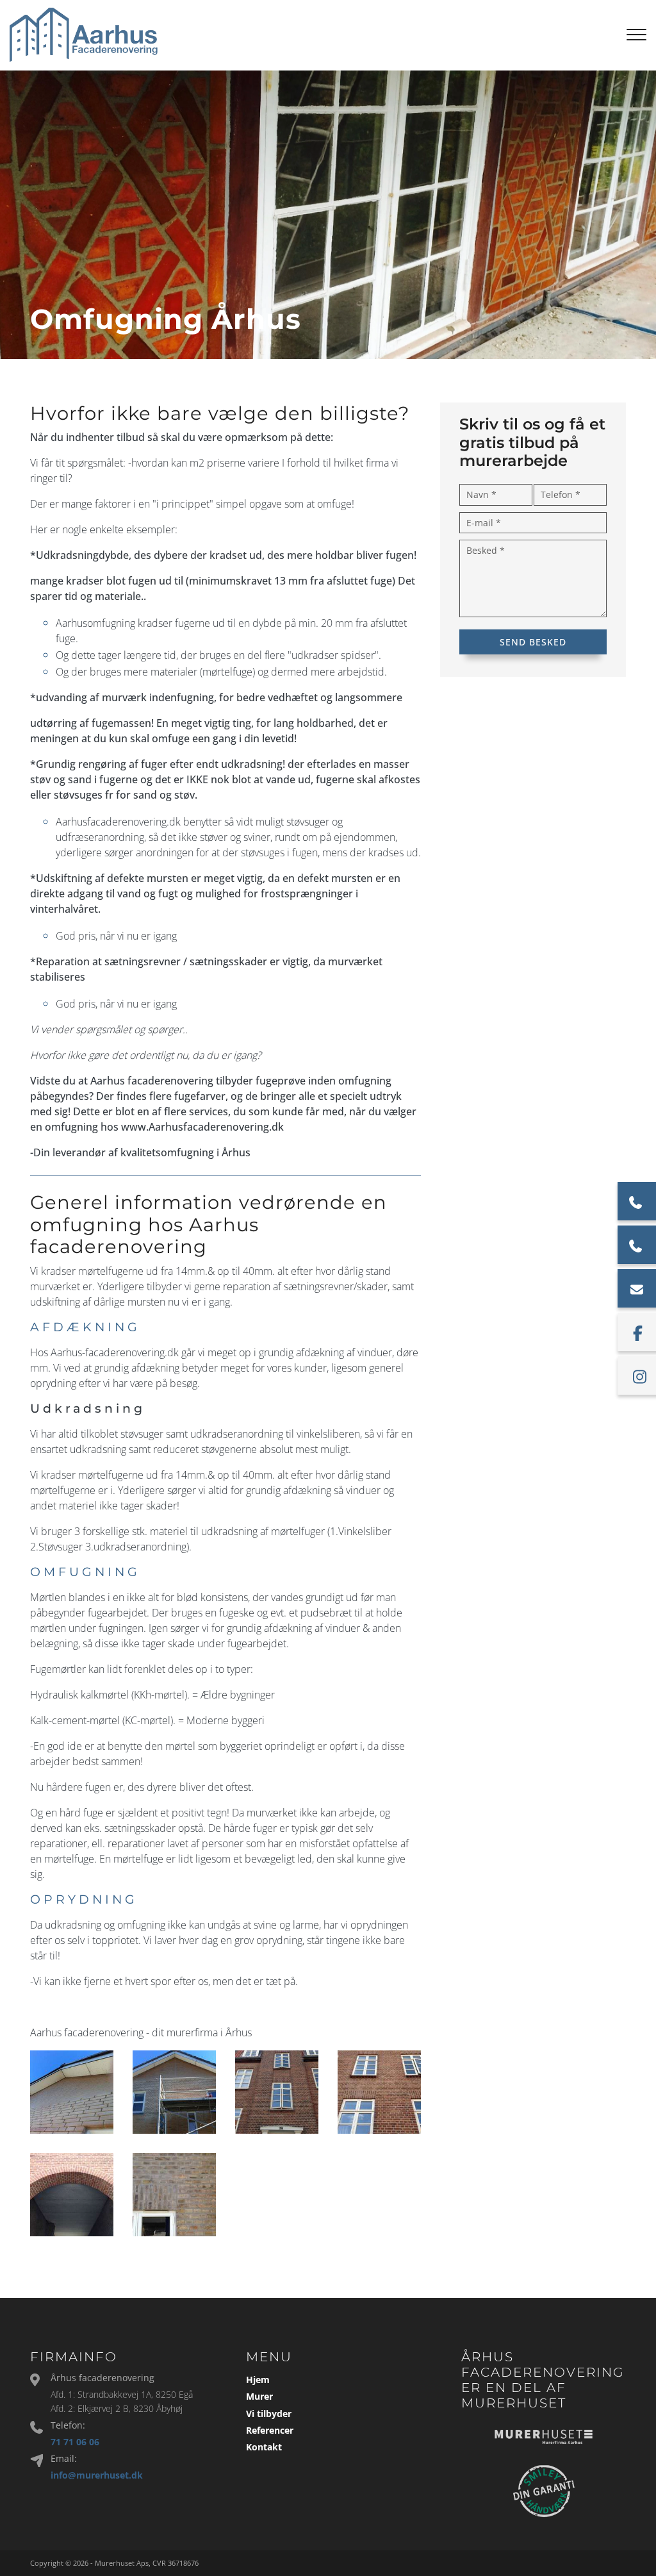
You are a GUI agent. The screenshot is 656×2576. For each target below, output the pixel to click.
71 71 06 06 (75, 2442)
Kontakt (264, 2447)
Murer (259, 2397)
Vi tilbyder (269, 2414)
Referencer (270, 2431)
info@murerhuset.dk (97, 2475)
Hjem (258, 2380)
